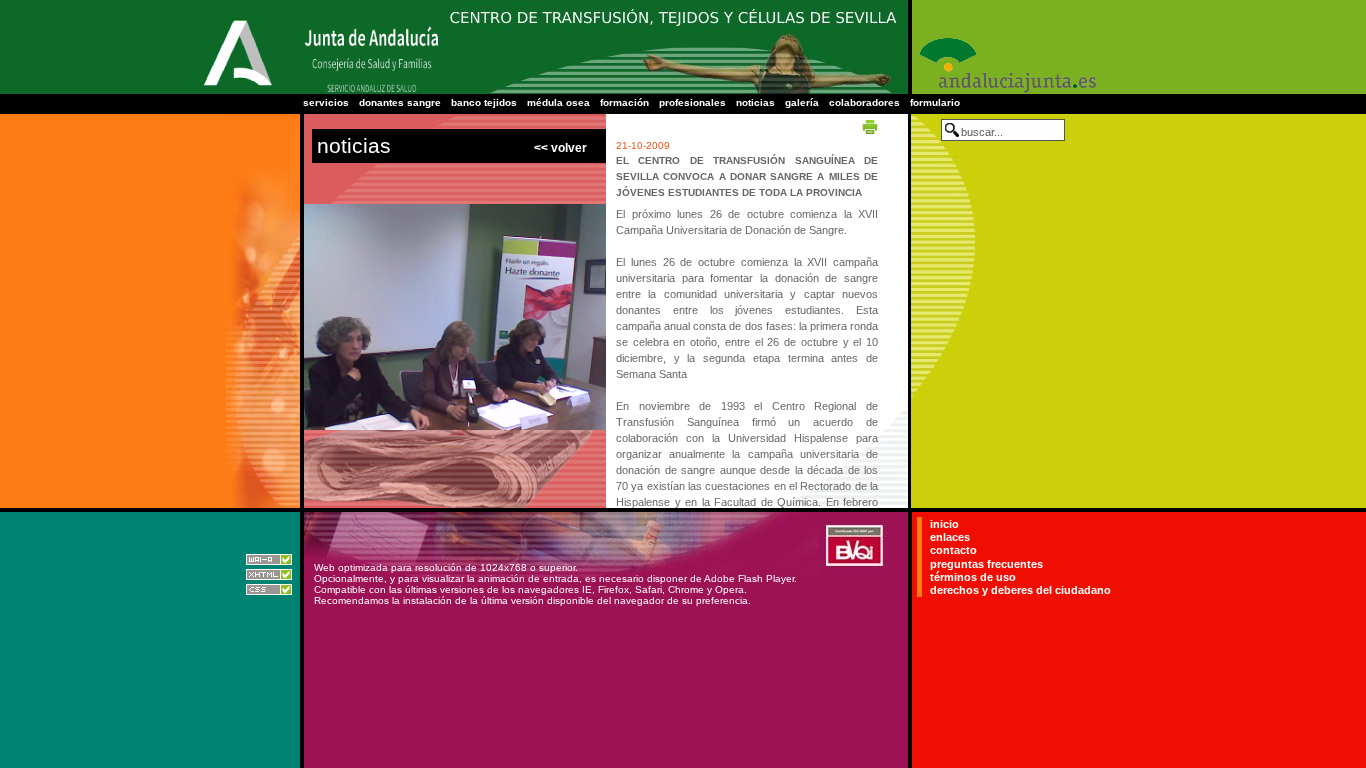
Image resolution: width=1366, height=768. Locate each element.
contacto (953, 550)
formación (624, 102)
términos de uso (973, 577)
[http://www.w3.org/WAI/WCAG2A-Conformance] (269, 561)
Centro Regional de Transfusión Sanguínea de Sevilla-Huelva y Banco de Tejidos (673, 20)
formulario (935, 102)
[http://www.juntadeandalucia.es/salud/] (371, 90)
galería (802, 102)
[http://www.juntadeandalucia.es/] (238, 86)
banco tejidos (484, 102)
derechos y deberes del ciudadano (1020, 590)
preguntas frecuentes (986, 564)
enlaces (950, 537)
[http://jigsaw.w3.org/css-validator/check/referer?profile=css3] (269, 591)
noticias (755, 102)
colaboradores (864, 102)
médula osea (558, 102)
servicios (326, 102)
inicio (944, 524)
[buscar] (952, 130)
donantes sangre (400, 102)
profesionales (692, 102)
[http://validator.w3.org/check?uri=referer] (269, 576)
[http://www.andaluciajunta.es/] (1006, 90)
